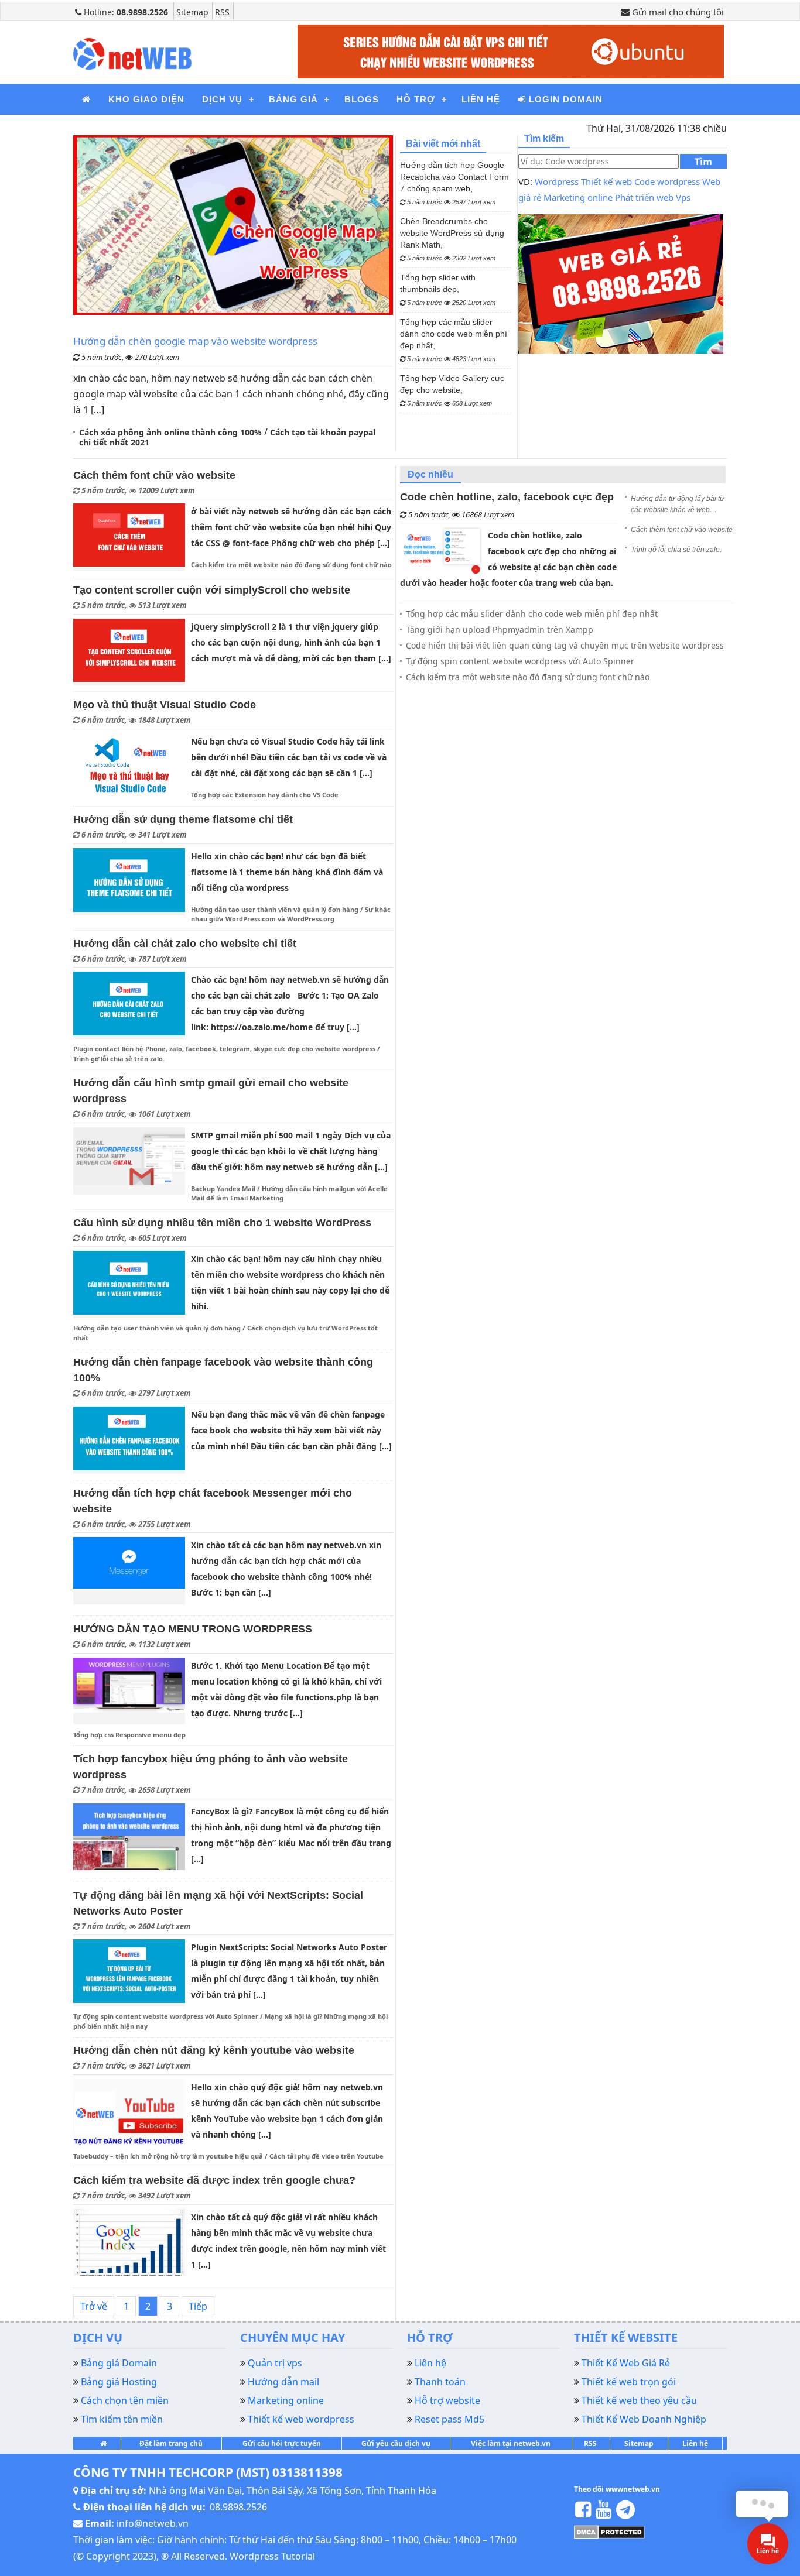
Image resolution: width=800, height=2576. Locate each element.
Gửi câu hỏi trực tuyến (282, 2443)
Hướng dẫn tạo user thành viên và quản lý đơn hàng (275, 909)
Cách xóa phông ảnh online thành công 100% (170, 432)
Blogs (362, 99)
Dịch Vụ (222, 99)
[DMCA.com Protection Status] (609, 2531)
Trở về (94, 2306)
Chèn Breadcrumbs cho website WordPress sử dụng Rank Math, (452, 239)
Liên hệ (481, 99)
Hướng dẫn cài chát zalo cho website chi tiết (185, 944)
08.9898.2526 (238, 2507)
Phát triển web (644, 197)
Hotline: (125, 12)
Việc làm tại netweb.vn (511, 2443)
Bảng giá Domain (119, 2363)
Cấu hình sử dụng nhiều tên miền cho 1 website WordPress (222, 1223)
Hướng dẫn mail (283, 2382)
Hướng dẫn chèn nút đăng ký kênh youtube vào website (214, 2050)
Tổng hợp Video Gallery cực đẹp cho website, (452, 390)
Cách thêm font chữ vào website (154, 475)
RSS (222, 12)
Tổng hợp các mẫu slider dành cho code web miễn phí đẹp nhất (532, 614)
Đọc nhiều (430, 474)
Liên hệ (695, 2443)
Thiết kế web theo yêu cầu (639, 2400)
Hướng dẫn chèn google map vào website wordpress (195, 341)
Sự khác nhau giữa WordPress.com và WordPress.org (291, 914)
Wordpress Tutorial (272, 2556)
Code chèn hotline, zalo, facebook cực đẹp (507, 497)
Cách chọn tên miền (125, 2400)
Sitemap (192, 12)
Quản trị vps (275, 2363)
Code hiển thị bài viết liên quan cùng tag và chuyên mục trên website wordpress (565, 645)
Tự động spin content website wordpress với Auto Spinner (166, 2016)
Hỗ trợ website (447, 2400)
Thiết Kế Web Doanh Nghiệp (644, 2419)
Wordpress (557, 181)
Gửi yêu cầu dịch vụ (396, 2443)
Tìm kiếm (703, 162)
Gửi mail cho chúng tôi (677, 12)
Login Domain (564, 99)
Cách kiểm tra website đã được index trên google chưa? (214, 2180)
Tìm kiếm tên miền (122, 2419)
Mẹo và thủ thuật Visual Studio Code (165, 705)
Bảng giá (293, 99)
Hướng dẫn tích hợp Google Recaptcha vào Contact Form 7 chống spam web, (454, 183)
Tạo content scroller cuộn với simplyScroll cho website (212, 590)
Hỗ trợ (416, 99)
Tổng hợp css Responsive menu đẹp (129, 1735)
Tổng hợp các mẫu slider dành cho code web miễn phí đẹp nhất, (454, 340)
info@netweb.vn (153, 2523)
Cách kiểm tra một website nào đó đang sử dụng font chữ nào (291, 565)
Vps (683, 197)
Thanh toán (440, 2382)
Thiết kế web (606, 181)
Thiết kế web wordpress (301, 2419)
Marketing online (578, 197)
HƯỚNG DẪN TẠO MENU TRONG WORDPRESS (193, 1629)
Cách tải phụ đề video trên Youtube (327, 2156)
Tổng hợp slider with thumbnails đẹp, (448, 289)
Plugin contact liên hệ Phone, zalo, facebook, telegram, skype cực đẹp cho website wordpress (224, 1049)
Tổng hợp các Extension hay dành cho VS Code (265, 795)
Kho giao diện (146, 99)
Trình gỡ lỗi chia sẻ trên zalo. (119, 1059)
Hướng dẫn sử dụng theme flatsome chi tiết (183, 819)
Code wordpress (667, 181)
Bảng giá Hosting (119, 2382)
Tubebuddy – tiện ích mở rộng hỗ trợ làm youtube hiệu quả (168, 2156)
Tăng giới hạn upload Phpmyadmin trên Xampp (500, 630)
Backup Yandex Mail (223, 1188)
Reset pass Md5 (449, 2419)
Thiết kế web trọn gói (629, 2382)
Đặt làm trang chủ (171, 2443)
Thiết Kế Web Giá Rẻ (626, 2363)
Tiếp (198, 2306)
